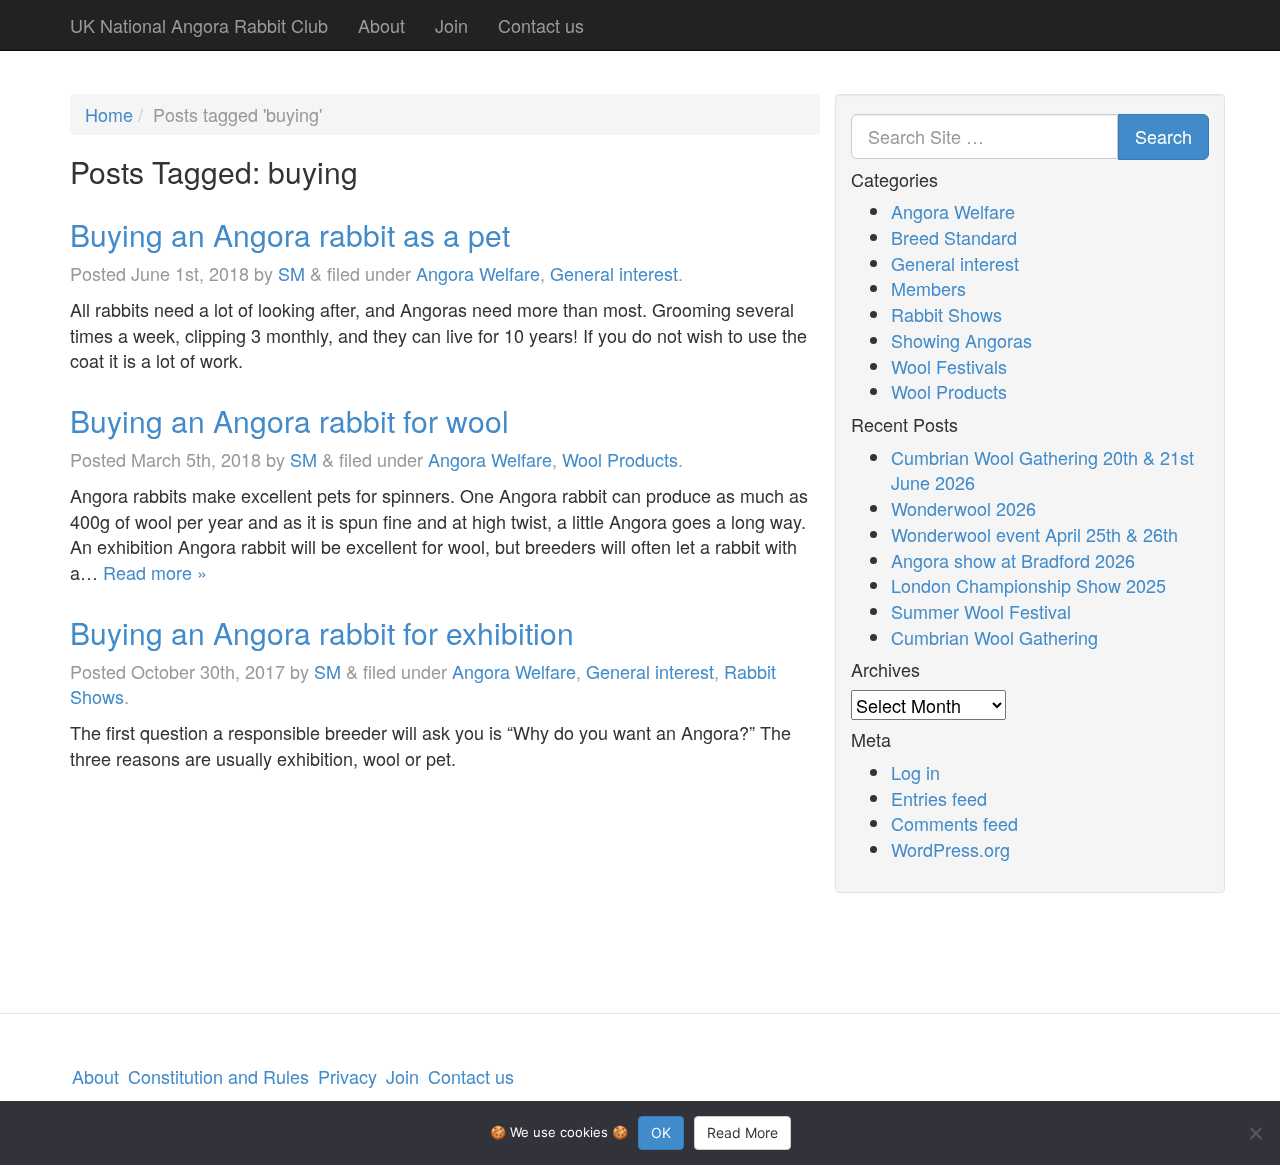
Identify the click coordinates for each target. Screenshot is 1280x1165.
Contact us (541, 25)
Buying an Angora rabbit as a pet (290, 234)
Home (109, 114)
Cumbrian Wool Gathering (994, 637)
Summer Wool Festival (981, 611)
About (381, 25)
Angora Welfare (478, 273)
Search (1163, 136)
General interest (614, 273)
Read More (742, 1132)
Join (451, 25)
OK (661, 1132)
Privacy (347, 1076)
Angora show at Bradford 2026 (1013, 560)
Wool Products (620, 459)
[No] (1255, 1133)
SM (291, 273)
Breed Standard (954, 237)
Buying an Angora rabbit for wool (289, 420)
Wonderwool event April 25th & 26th (1034, 534)
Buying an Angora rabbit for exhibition (322, 632)
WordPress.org (950, 849)
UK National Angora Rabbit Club (199, 25)
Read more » (155, 572)
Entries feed (939, 798)
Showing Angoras (961, 340)
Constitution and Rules (218, 1076)
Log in (915, 772)
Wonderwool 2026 (963, 508)
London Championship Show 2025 (1028, 585)
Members (928, 288)
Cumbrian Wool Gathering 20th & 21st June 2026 (1042, 470)
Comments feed (954, 823)
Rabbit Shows (946, 314)
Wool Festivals (949, 366)
